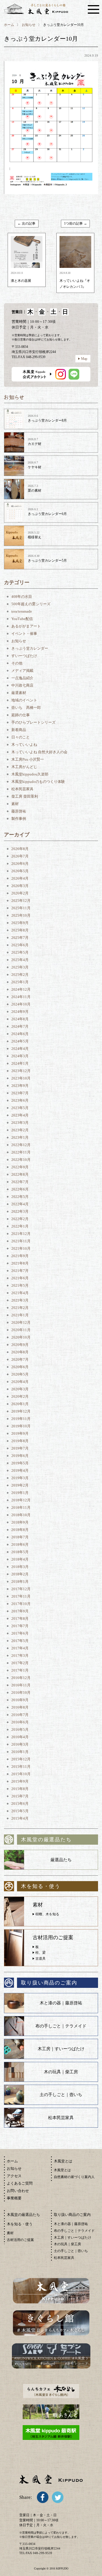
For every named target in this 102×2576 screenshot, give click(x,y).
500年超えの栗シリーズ (31, 604)
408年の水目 (22, 597)
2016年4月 (20, 1737)
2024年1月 (20, 1063)
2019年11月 (21, 1419)
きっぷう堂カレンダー (30, 648)
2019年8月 (20, 1441)
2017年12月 (21, 1589)
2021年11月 (21, 1241)
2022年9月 (20, 1167)
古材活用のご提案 (20, 2240)
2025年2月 (20, 975)
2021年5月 (20, 1285)
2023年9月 (20, 1086)
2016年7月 (20, 1715)
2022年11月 (21, 1152)
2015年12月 (21, 1759)
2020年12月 (21, 1322)
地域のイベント (24, 700)
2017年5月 (20, 1641)
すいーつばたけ (24, 656)
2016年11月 (21, 1685)
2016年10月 (21, 1693)
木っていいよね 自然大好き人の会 (39, 752)
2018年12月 (21, 1500)
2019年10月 (21, 1426)
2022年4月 (20, 1204)
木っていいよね (24, 745)
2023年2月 (20, 1130)
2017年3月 (20, 1656)
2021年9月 (20, 1256)
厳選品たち (61, 1860)
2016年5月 (20, 1730)
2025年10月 (21, 915)
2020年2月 (20, 1396)
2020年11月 (21, 1330)
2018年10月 (21, 1515)
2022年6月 (20, 1189)
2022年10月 (21, 1160)
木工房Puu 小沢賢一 (28, 759)
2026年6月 (20, 864)
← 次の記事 (26, 223)
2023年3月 (20, 1123)
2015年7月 (20, 1796)
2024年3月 (20, 1056)
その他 (17, 663)
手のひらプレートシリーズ (33, 722)
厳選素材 (19, 693)
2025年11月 (21, 908)
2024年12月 (21, 989)
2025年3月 (20, 967)
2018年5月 (20, 1552)
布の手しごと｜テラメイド (61, 2026)
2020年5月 (20, 1374)
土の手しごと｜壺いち (61, 2095)
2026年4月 (20, 878)
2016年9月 (20, 1700)
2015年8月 (20, 1789)
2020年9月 (20, 1345)
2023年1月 (20, 1137)
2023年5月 (20, 1108)
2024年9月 (20, 1012)
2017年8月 (20, 1619)
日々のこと (21, 737)
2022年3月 (20, 1211)
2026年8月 (20, 849)
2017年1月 (20, 1670)
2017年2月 (20, 1663)
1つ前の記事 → (76, 223)
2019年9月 (20, 1433)
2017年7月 (20, 1626)
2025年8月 (20, 930)
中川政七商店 (22, 685)
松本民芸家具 (22, 789)
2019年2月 (20, 1485)
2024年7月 (20, 1026)
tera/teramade (22, 611)
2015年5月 (20, 1811)
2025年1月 (20, 982)
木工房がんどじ (24, 767)
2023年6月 (20, 1100)
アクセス (14, 2176)
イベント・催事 (24, 634)
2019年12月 (21, 1411)
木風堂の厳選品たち (23, 2215)
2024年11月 (21, 997)
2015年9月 (20, 1781)
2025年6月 (20, 945)
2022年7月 (20, 1182)
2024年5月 (20, 1041)
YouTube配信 (22, 619)
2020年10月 (21, 1337)
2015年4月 (20, 1818)
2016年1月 (20, 1752)
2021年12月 (21, 1234)
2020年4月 (20, 1382)
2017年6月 (20, 1633)
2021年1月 (20, 1315)
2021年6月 (20, 1278)
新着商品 (19, 730)
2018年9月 (20, 1522)
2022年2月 (20, 1219)
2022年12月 (21, 1145)
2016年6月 (20, 1722)
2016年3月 (20, 1744)
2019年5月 (20, 1463)
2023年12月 (21, 1071)
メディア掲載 (22, 671)
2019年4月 (20, 1470)
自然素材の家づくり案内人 (74, 2177)
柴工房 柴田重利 (25, 796)
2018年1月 (20, 1581)
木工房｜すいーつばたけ (61, 2049)
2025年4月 (20, 960)
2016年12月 (21, 1678)
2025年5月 (20, 952)
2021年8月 (20, 1263)
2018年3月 (20, 1567)
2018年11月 (21, 1507)
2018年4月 (20, 1559)
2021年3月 (20, 1300)
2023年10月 (21, 1078)
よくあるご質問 (20, 2183)
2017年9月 (20, 1611)
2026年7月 (20, 856)
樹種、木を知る (47, 1914)
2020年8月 (20, 1352)
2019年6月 (20, 1456)
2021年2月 (20, 1308)
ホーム (9, 25)
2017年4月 (20, 1648)
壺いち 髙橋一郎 (26, 708)
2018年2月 (20, 1574)
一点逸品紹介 (22, 678)
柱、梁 (41, 1953)
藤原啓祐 (19, 811)
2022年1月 (20, 1226)
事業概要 (14, 2198)
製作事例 (19, 819)
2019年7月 (20, 1448)
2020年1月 (20, 1404)
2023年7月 (20, 1093)
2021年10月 (21, 1248)
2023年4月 (20, 1115)
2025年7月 (20, 938)
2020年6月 (20, 1367)
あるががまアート (26, 626)
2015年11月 (21, 1767)
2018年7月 (20, 1537)
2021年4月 (20, 1293)
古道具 (41, 1959)
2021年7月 (20, 1271)
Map (84, 359)
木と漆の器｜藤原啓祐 (61, 2003)
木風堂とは (62, 2170)
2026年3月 (20, 886)
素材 (15, 804)
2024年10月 (21, 1004)
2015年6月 (20, 1804)
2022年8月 (20, 1174)
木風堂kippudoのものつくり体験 (38, 782)
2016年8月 (20, 1707)
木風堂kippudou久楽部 (30, 774)
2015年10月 (21, 1774)
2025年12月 (21, 901)
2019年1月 (20, 1493)
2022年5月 (20, 1197)
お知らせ (29, 25)
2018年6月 (20, 1544)
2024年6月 (20, 1034)
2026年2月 (20, 893)
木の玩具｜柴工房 (61, 2072)
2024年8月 (20, 1019)
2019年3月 (20, 1478)
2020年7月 (20, 1359)
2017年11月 (21, 1596)
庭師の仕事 (21, 715)
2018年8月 (20, 1530)
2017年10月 (21, 1604)
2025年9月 (20, 923)
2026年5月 (20, 871)
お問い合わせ (18, 2191)
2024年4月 (20, 1049)
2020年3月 (20, 1389)
